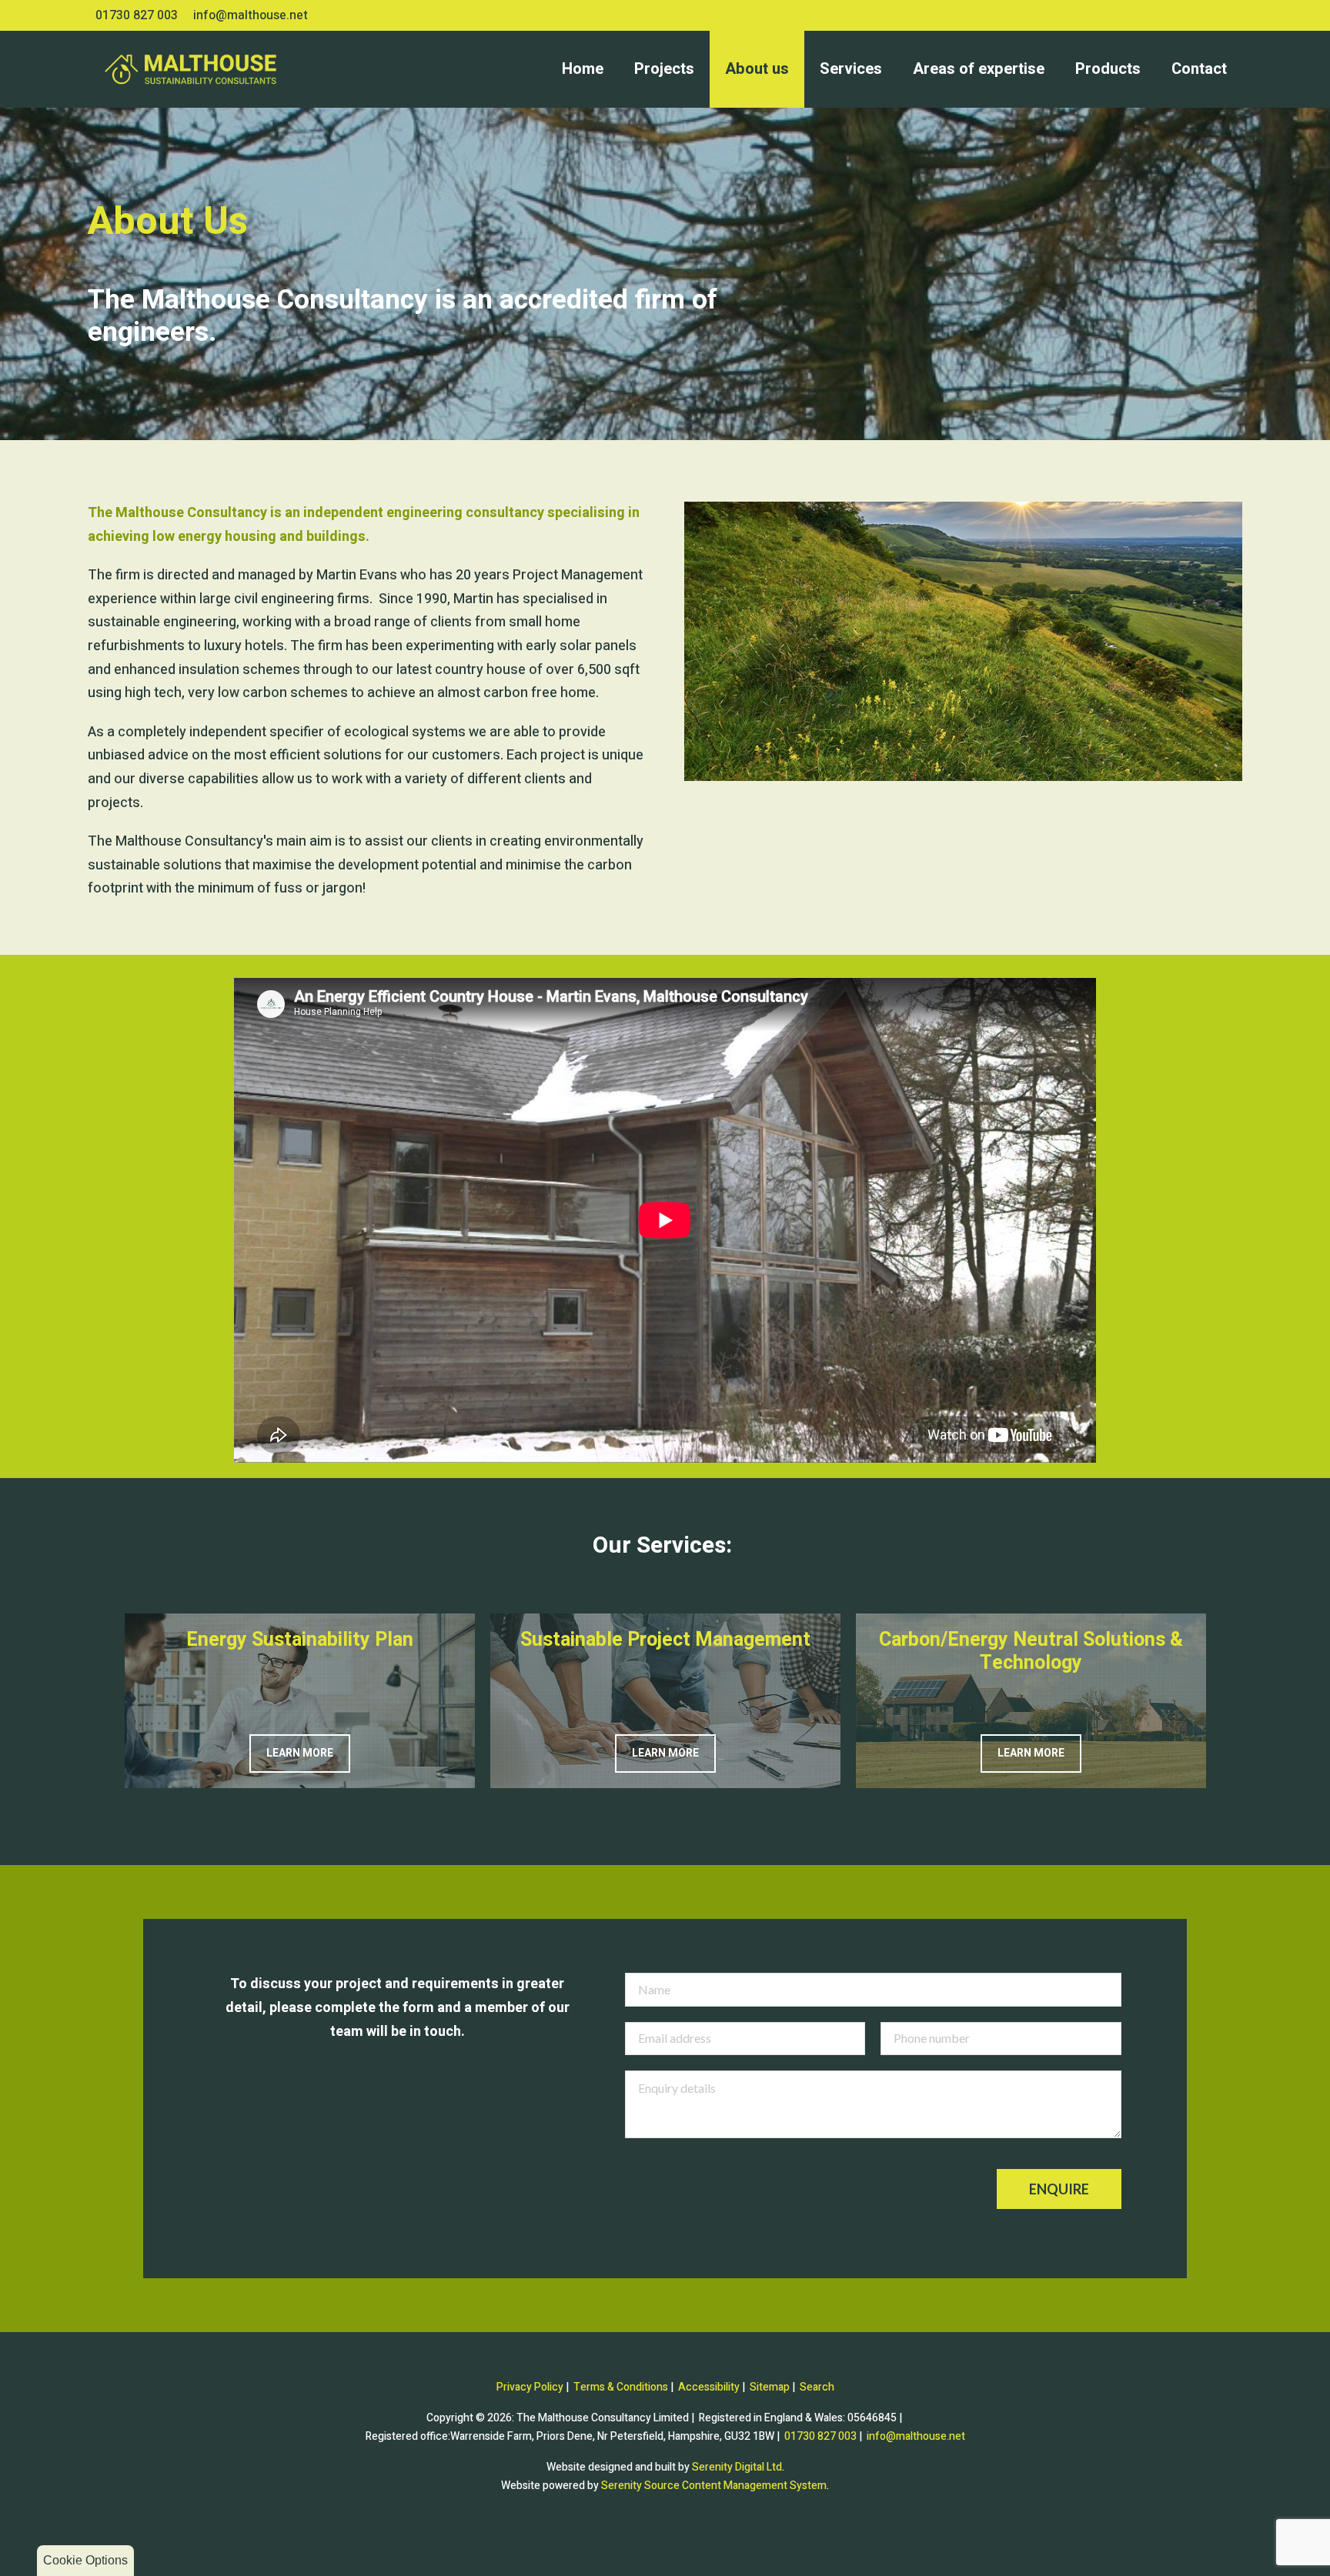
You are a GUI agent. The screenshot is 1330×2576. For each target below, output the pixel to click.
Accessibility (709, 2387)
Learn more (300, 1753)
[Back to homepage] (153, 69)
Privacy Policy (530, 2387)
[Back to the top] (665, 2538)
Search (817, 2387)
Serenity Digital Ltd (737, 2467)
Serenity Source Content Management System (714, 2486)
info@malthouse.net (251, 15)
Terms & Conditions (621, 2387)
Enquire (1059, 2189)
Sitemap (770, 2387)
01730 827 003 (137, 15)
